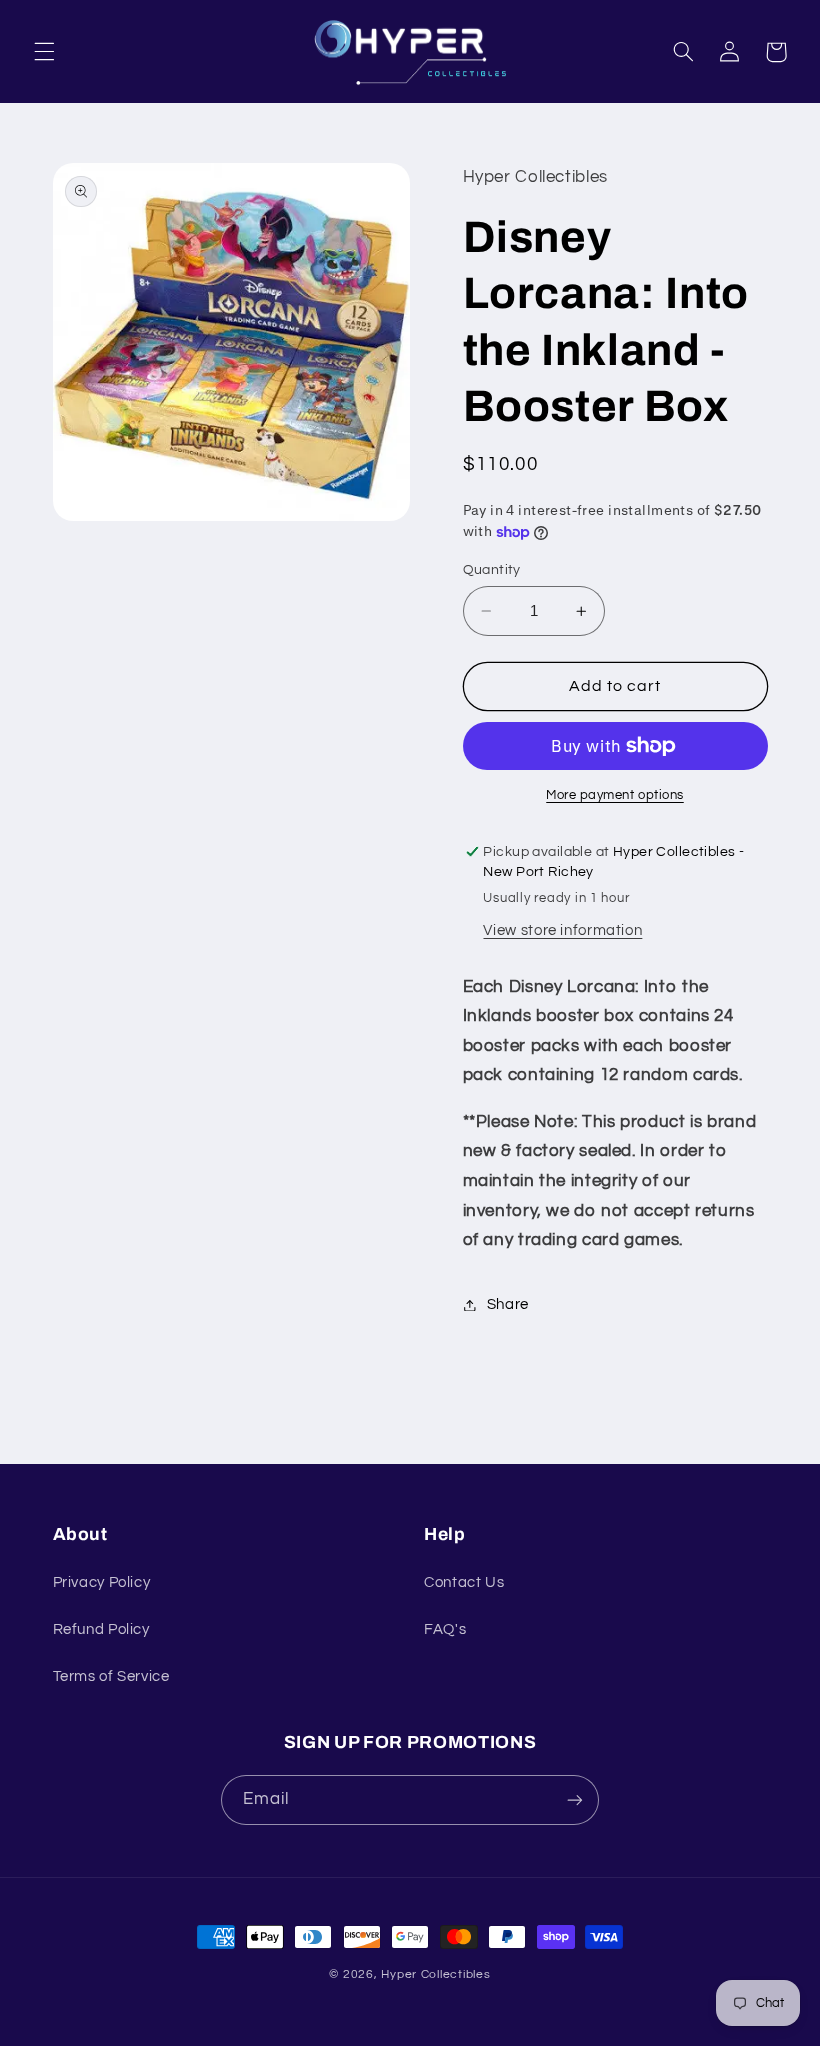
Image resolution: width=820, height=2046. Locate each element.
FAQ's (445, 1629)
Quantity (492, 570)
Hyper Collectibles (435, 1974)
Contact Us (464, 1582)
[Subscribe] (575, 1799)
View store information (562, 930)
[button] (44, 52)
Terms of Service (111, 1676)
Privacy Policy (102, 1582)
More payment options (615, 795)
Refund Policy (101, 1629)
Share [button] (508, 1304)
